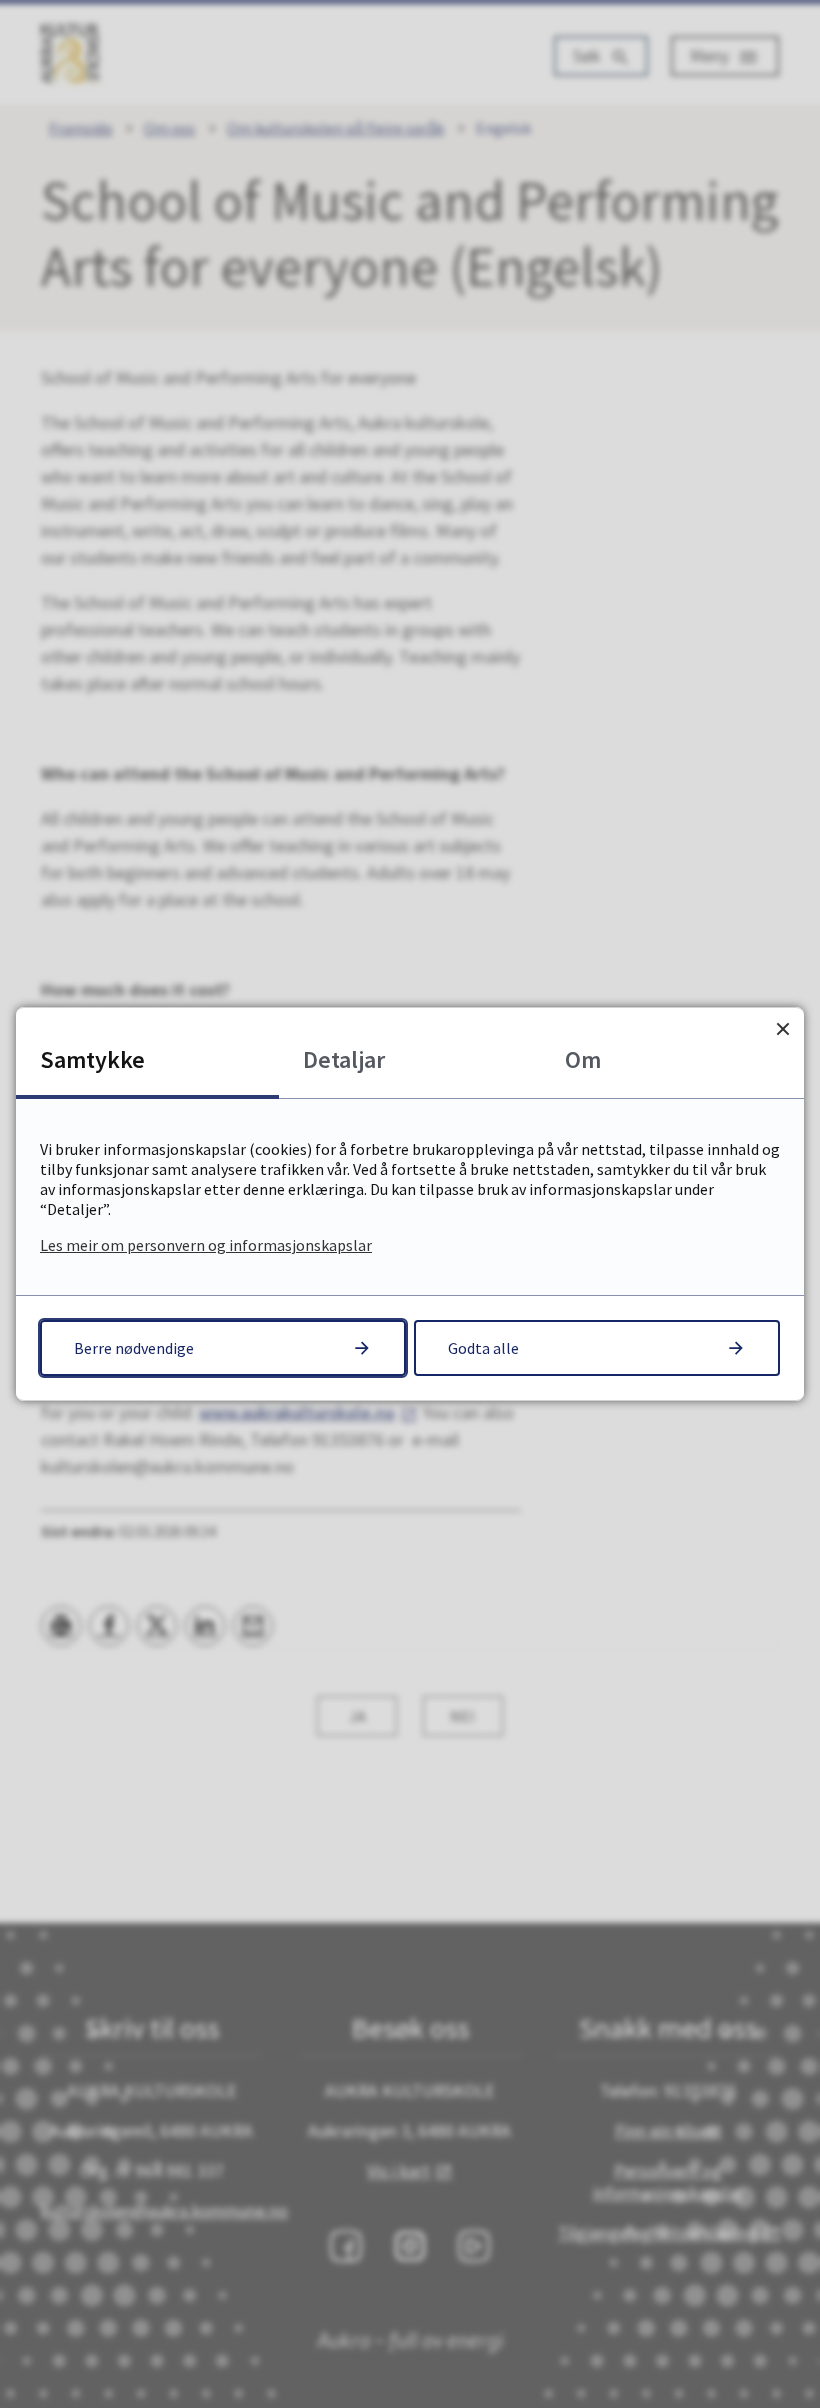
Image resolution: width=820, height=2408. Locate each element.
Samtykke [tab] (92, 1059)
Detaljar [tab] (344, 1059)
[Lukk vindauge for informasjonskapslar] (782, 1028)
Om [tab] (583, 1059)
